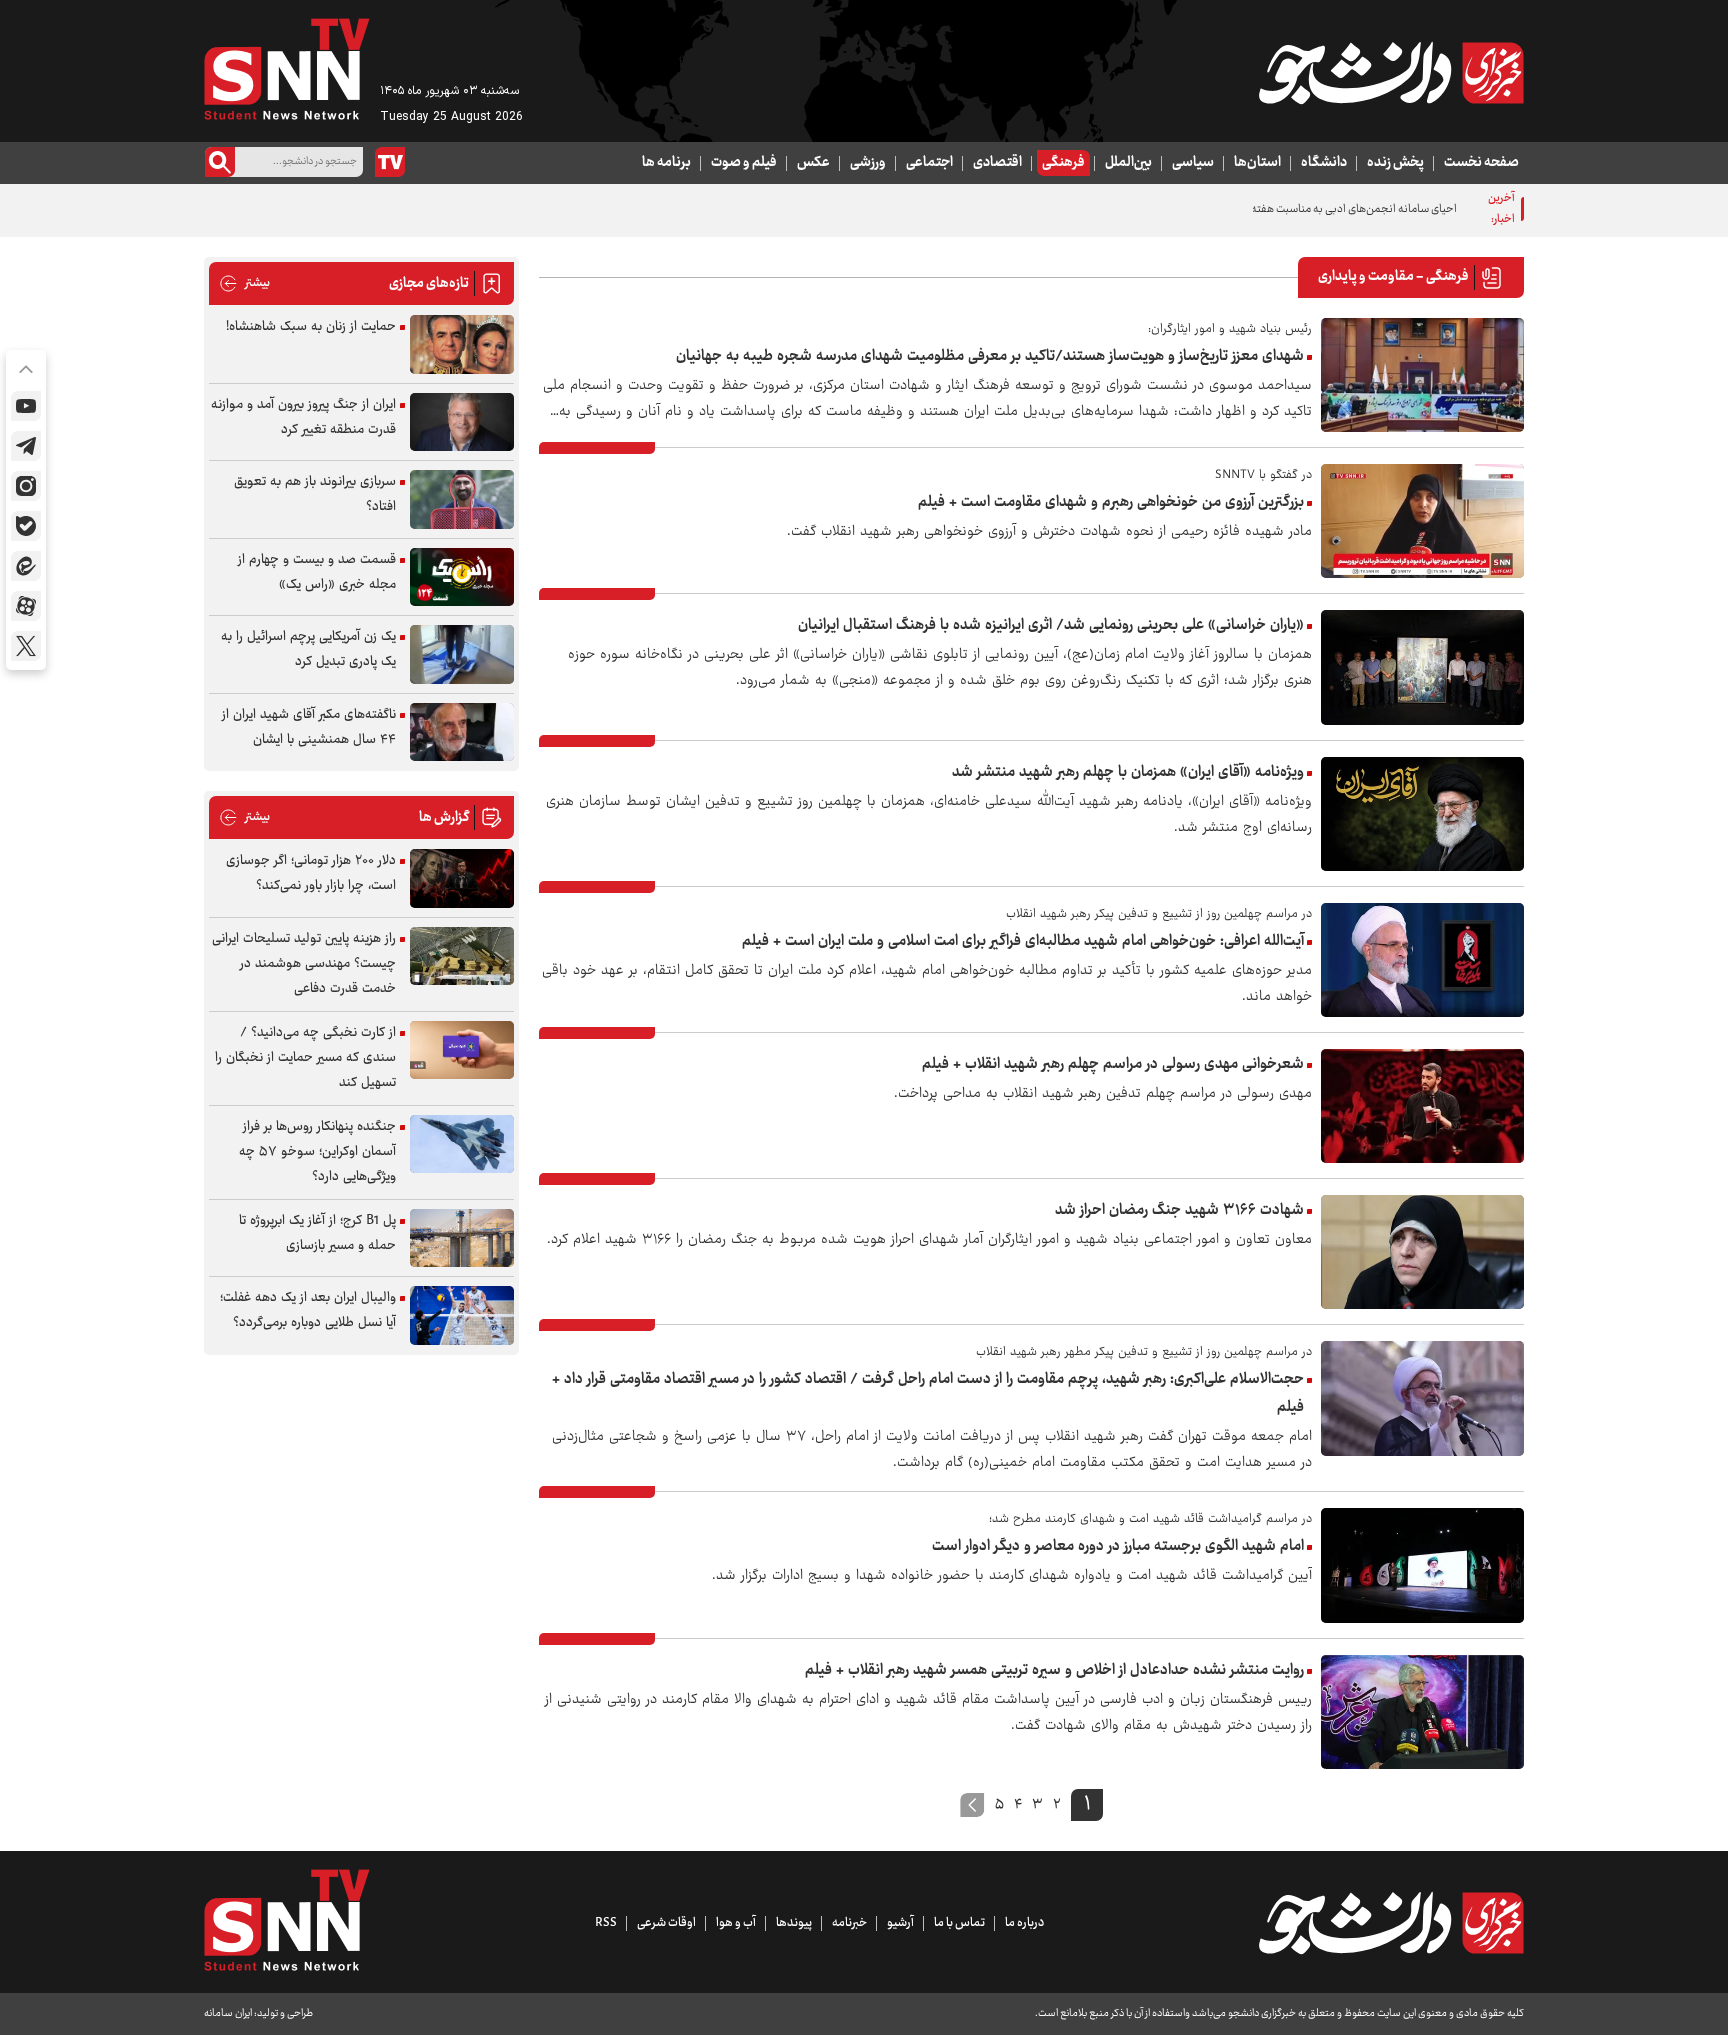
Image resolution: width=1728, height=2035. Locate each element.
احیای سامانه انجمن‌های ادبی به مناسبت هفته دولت (1341, 209)
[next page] (972, 1805)
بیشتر (244, 283)
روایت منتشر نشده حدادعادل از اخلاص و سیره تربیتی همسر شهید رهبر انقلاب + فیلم (1054, 1670)
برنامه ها (666, 163)
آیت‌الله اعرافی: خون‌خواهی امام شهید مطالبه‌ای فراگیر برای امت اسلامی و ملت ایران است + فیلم (1023, 941)
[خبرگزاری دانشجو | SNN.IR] (1391, 73)
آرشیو (900, 1923)
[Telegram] (26, 446)
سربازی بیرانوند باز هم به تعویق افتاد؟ (315, 494)
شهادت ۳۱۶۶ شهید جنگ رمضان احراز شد (1179, 1210)
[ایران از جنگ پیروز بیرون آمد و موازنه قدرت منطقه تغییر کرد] (462, 422)
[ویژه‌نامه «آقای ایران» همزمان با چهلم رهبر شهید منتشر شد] (1422, 814)
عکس (813, 163)
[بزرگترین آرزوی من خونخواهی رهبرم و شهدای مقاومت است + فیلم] (1422, 521)
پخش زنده (1395, 163)
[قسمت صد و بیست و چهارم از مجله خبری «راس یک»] (462, 577)
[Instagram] (26, 486)
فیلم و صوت (744, 163)
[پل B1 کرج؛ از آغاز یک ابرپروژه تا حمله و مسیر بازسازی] (462, 1238)
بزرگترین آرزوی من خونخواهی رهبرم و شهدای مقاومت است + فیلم (1111, 502)
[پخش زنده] (390, 162)
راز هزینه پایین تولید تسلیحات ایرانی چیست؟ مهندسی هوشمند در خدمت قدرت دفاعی (304, 964)
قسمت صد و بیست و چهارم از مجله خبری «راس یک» (317, 572)
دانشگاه (1324, 163)
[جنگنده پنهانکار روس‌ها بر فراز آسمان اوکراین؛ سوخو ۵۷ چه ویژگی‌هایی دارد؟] (462, 1144)
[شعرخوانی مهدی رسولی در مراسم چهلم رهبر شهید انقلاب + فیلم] (1422, 1106)
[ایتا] (26, 566)
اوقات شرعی (666, 1923)
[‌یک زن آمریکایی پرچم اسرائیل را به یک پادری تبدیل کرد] (462, 654)
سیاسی (1193, 163)
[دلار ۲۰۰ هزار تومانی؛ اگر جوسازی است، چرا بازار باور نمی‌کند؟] (462, 878)
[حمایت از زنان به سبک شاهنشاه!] (462, 344)
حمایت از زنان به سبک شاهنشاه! (311, 327)
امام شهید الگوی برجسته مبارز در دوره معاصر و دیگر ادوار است (1118, 1546)
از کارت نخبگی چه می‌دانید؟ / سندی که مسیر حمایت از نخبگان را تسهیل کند (305, 1058)
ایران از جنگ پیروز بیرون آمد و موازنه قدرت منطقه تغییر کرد (303, 417)
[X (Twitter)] (26, 646)
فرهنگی (1063, 163)
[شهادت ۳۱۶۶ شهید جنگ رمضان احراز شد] (1422, 1252)
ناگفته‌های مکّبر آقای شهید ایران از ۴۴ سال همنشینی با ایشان (309, 727)
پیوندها (794, 1923)
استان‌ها (1257, 163)
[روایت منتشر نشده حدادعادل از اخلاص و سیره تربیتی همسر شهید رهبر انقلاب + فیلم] (1422, 1712)
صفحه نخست (1481, 163)
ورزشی (868, 163)
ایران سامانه (228, 2013)
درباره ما (1024, 1923)
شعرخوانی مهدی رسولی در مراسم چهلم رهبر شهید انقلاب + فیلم (1113, 1064)
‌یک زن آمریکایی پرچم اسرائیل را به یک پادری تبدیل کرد (308, 649)
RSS (606, 1923)
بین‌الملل (1128, 163)
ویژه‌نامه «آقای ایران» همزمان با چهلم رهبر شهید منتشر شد (1128, 772)
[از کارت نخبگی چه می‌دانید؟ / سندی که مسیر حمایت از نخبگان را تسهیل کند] (462, 1050)
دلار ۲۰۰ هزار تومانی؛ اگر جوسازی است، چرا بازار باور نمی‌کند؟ (311, 873)
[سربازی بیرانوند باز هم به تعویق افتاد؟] (462, 499)
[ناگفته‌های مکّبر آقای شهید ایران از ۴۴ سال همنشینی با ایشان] (462, 732)
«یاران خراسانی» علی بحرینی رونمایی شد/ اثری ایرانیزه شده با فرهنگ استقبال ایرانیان (1051, 625)
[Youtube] (26, 406)
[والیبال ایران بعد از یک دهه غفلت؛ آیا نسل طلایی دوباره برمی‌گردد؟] (462, 1315)
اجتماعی (929, 163)
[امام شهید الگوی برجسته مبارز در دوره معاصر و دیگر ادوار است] (1422, 1565)
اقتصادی (997, 163)
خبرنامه (849, 1923)
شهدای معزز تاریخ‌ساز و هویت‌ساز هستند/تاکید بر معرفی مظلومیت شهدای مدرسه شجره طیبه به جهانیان (990, 356)
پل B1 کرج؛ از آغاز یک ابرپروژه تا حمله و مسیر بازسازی (317, 1233)
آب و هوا (736, 1923)
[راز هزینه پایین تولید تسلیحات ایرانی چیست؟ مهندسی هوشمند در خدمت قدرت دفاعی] (462, 956)
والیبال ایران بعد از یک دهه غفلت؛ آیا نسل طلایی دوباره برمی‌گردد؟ (308, 1310)
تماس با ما (959, 1923)
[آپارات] (26, 606)
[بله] (26, 526)
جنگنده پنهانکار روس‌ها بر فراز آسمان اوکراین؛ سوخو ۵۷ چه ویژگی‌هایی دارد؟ (317, 1152)
